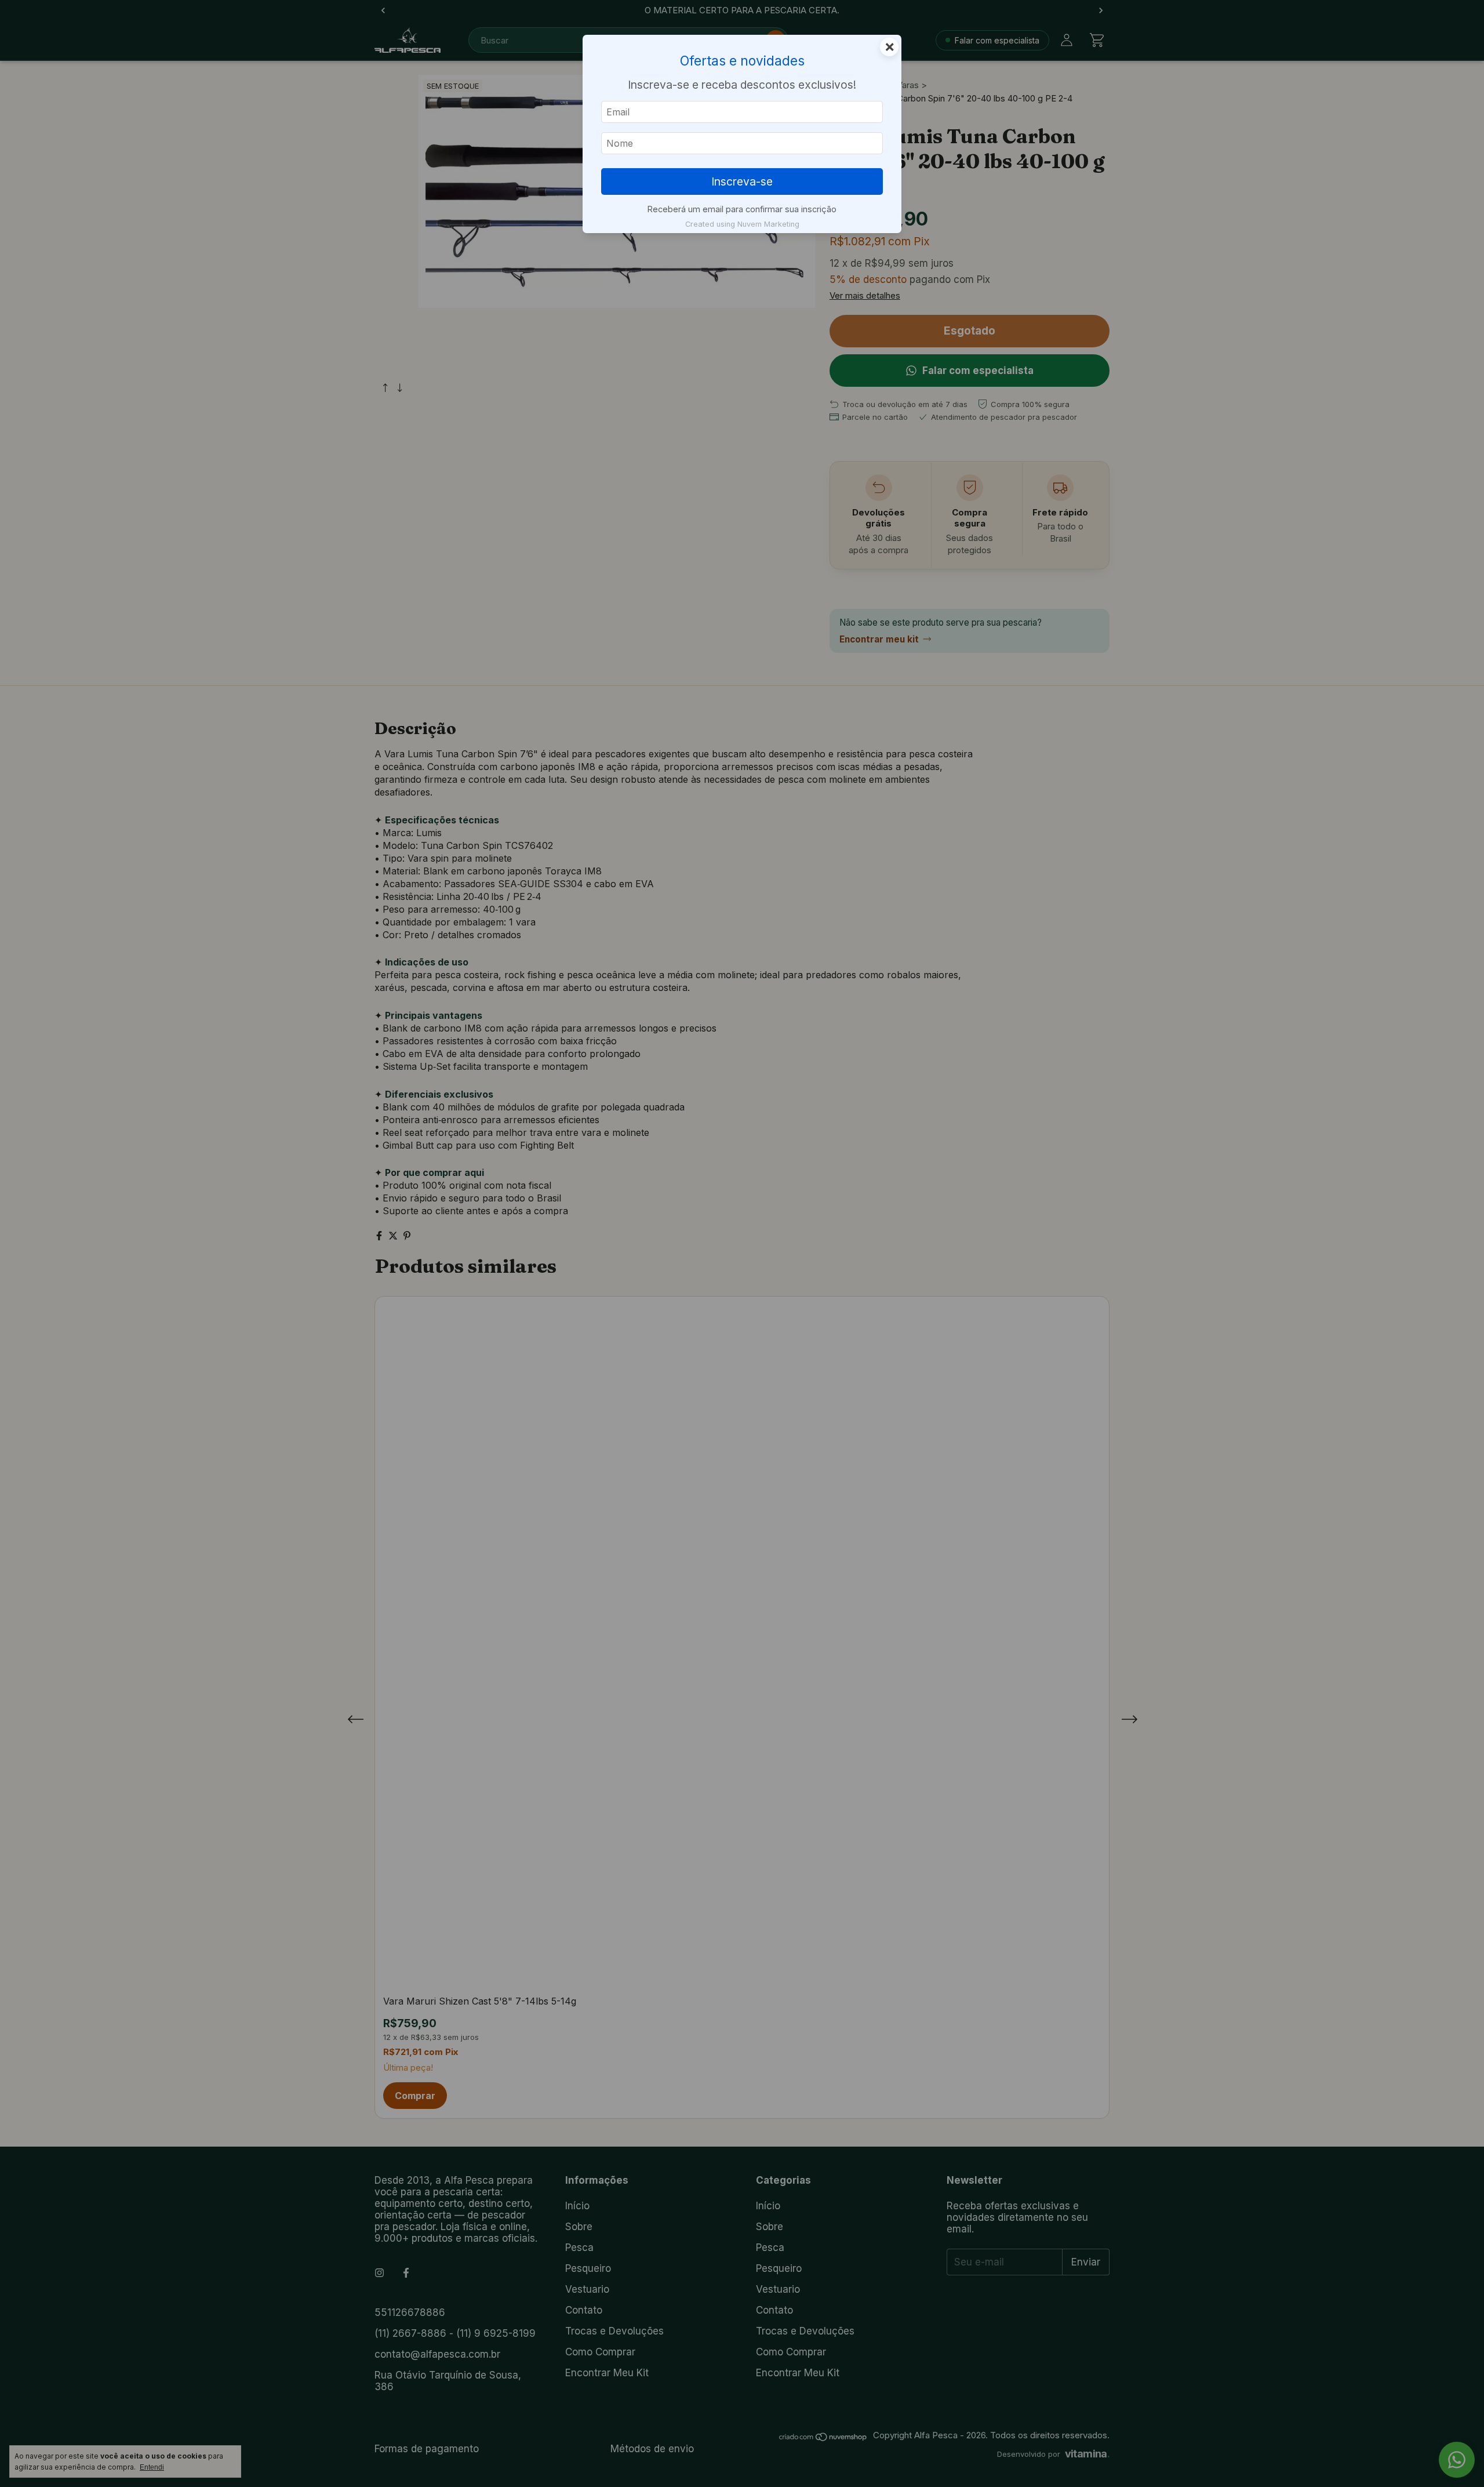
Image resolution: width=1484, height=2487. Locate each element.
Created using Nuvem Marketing (742, 224)
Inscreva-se (742, 181)
